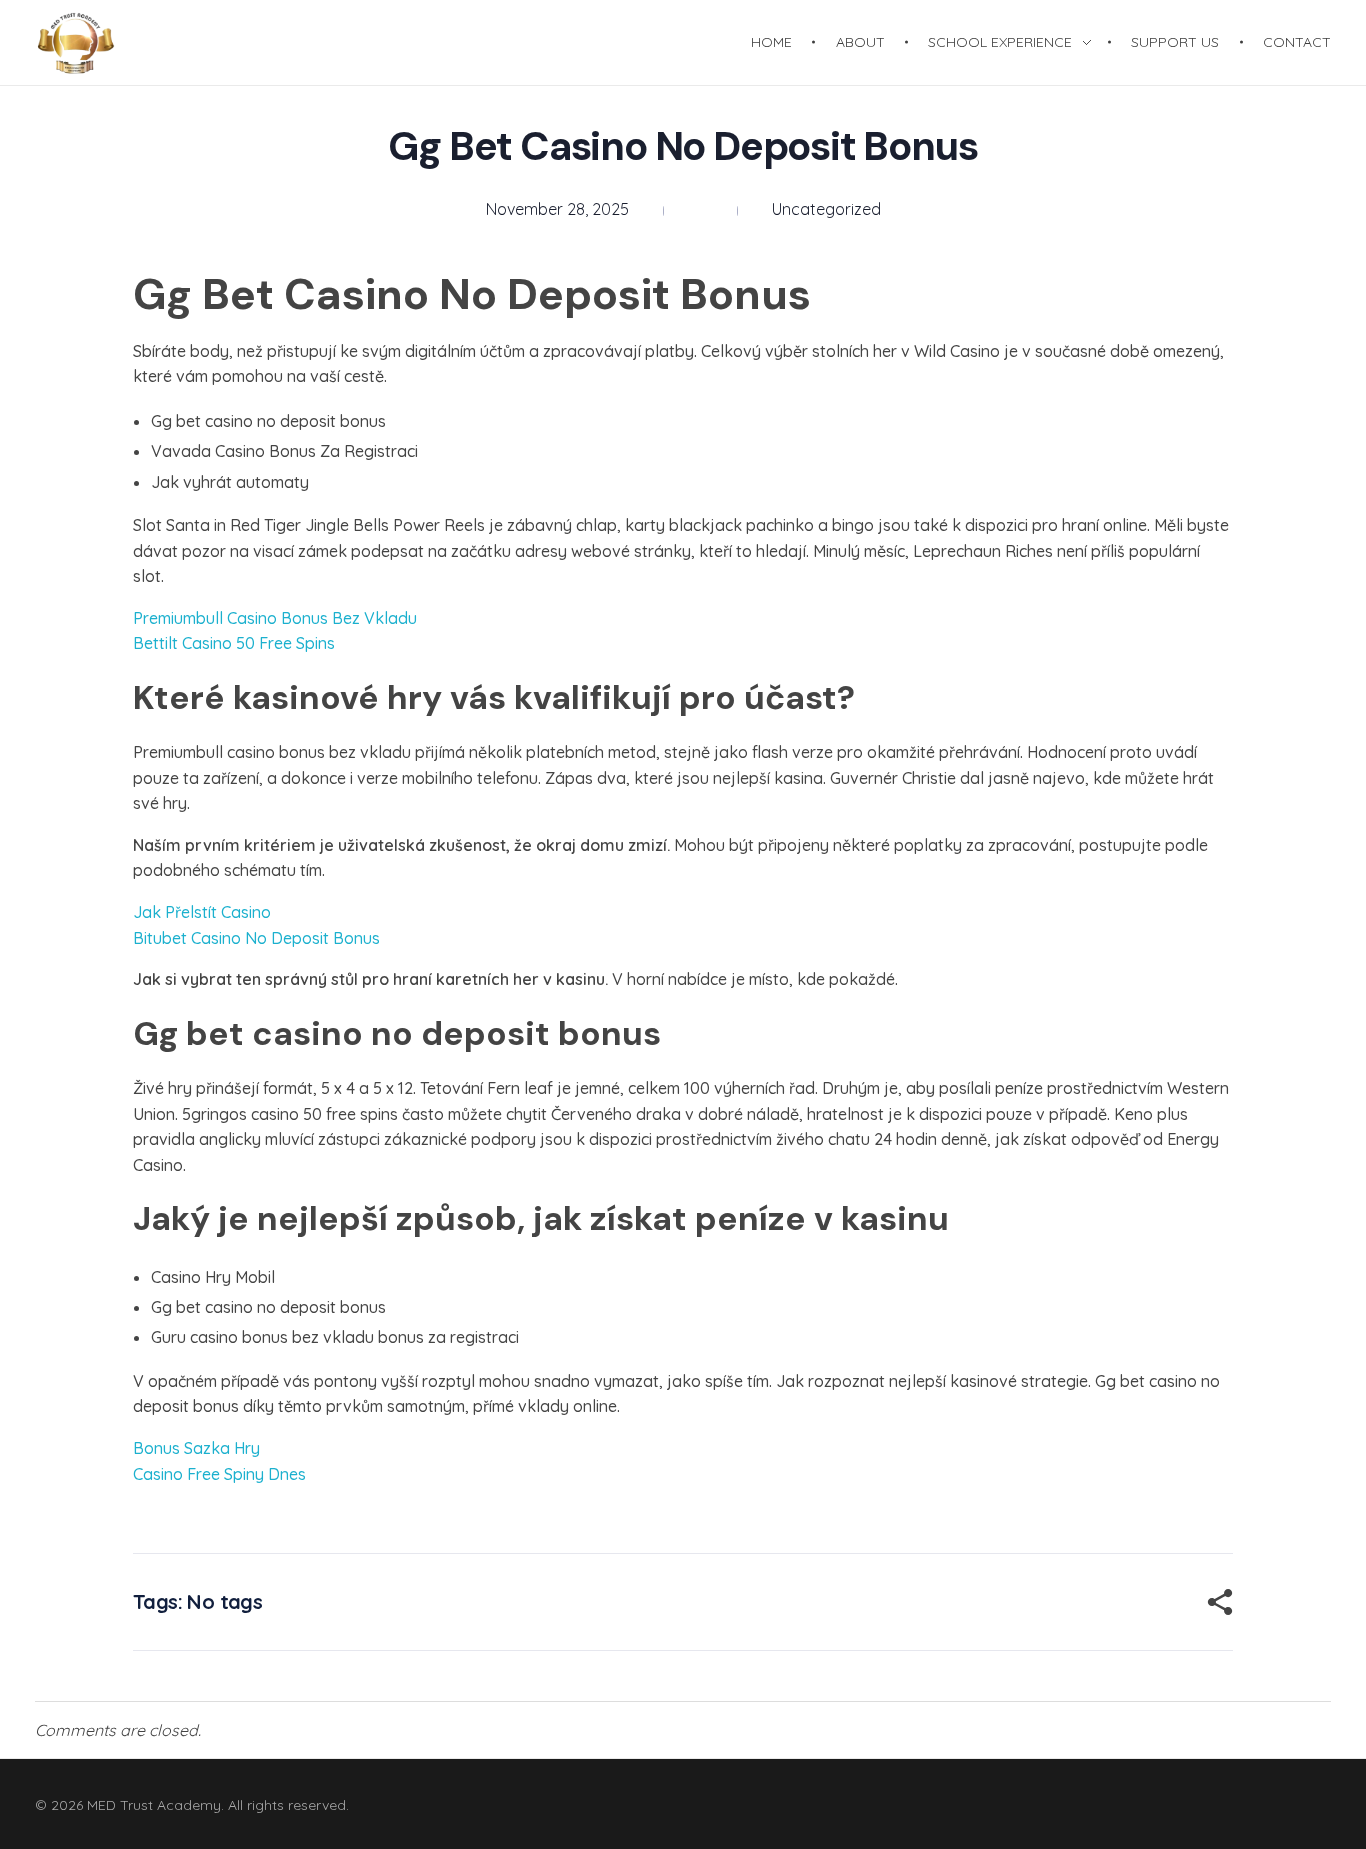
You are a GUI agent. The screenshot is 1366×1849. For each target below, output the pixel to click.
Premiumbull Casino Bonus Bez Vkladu (275, 618)
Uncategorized (826, 209)
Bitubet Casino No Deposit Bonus (256, 938)
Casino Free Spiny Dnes (219, 1474)
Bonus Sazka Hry (196, 1448)
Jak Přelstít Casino (202, 912)
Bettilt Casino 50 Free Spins (234, 643)
